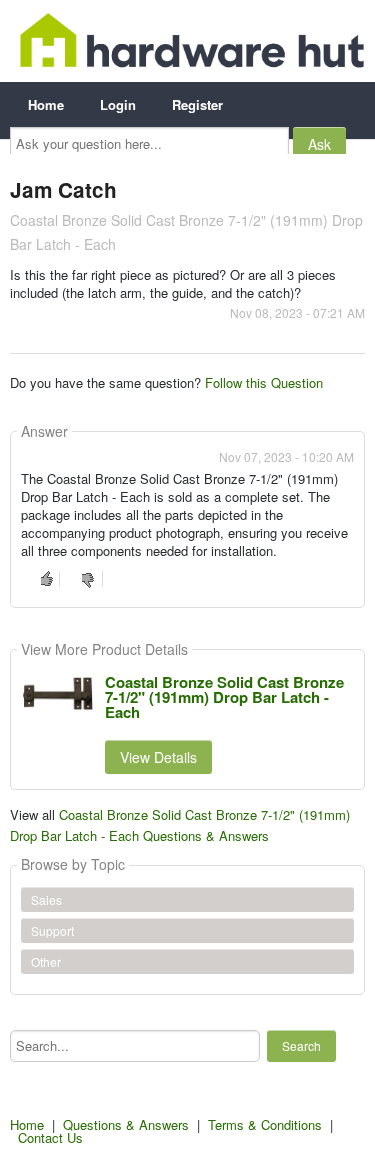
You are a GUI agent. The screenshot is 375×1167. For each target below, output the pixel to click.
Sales (46, 899)
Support (52, 930)
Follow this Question (264, 382)
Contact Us (50, 1137)
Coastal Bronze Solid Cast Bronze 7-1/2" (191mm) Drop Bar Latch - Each (224, 697)
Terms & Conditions (265, 1124)
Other (46, 961)
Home (46, 104)
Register (197, 104)
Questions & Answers (126, 1124)
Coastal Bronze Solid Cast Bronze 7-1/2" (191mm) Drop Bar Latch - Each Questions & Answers (180, 825)
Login (118, 104)
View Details (158, 757)
